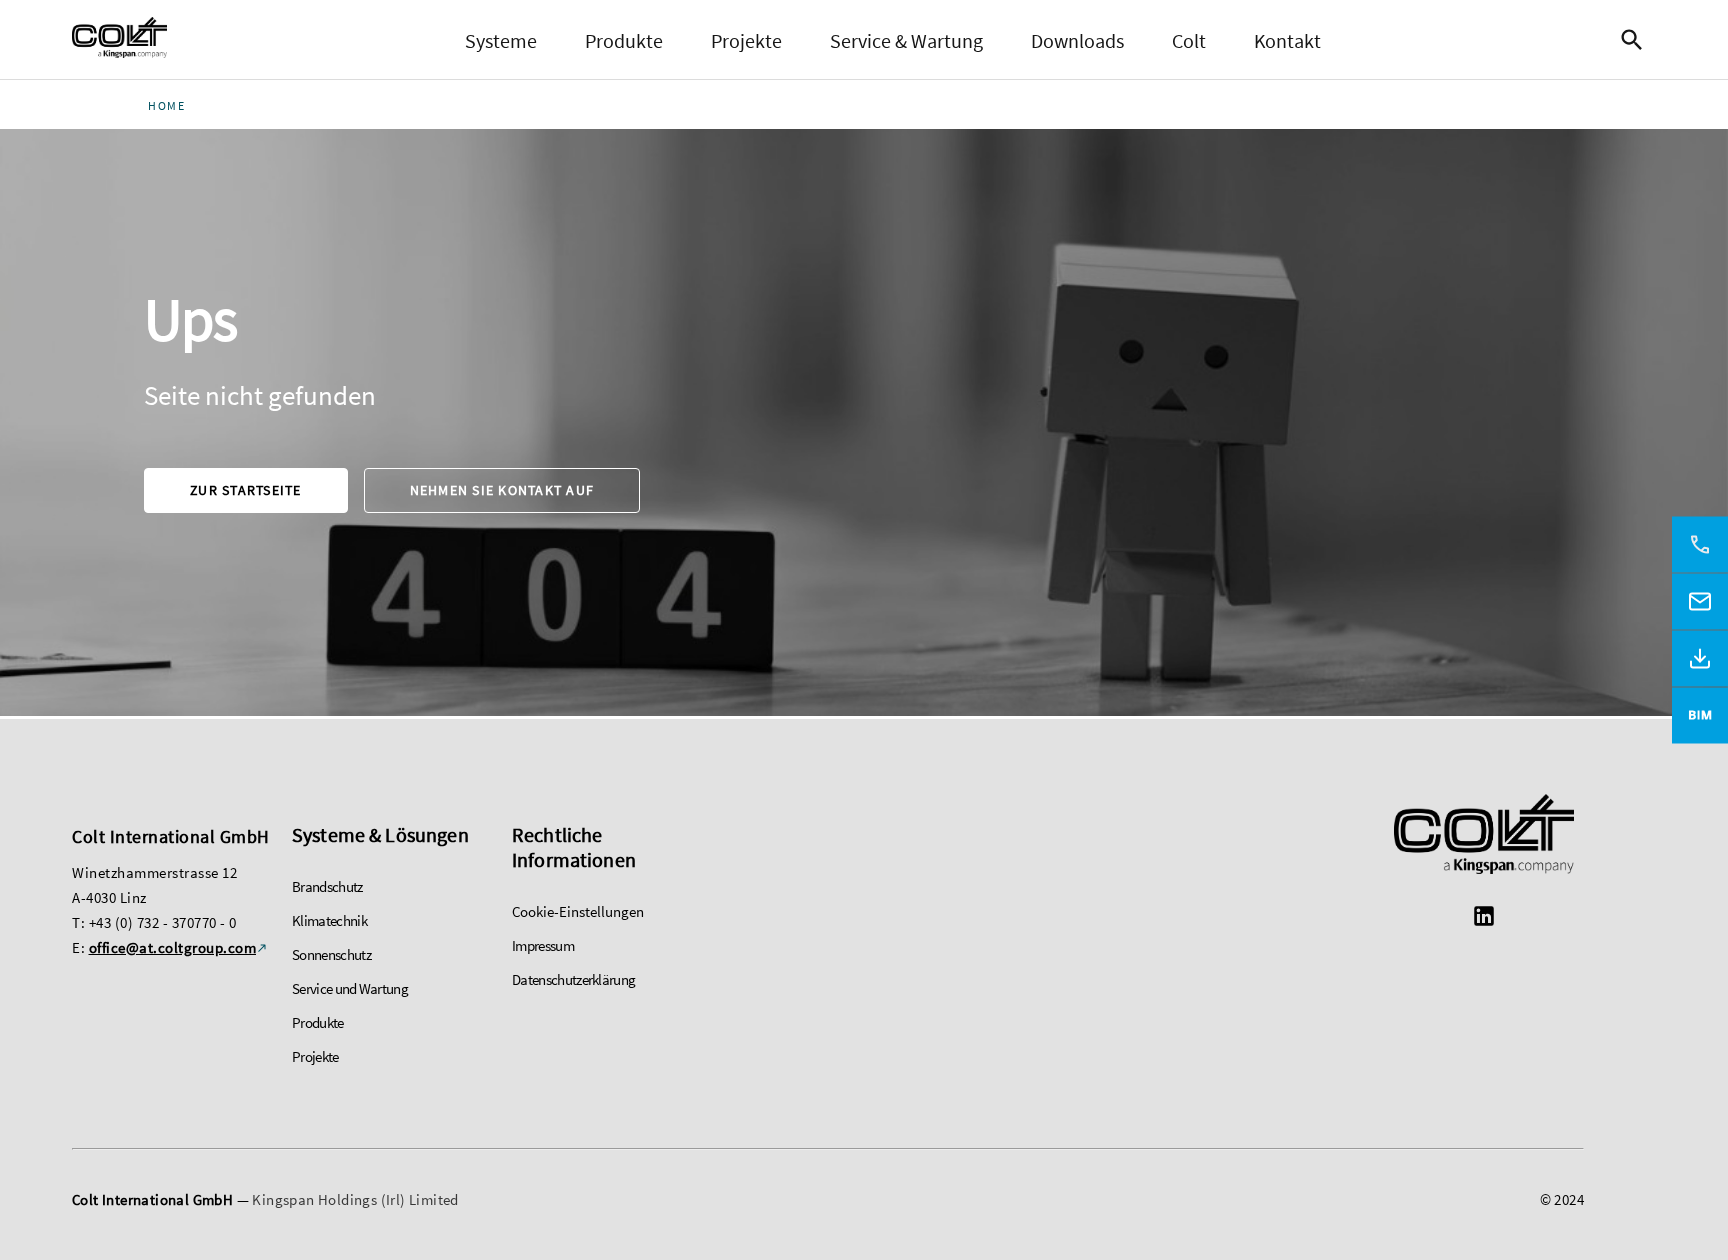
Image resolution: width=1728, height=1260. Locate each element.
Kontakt (1287, 40)
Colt (1189, 40)
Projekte (746, 40)
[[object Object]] (1484, 836)
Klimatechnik (329, 920)
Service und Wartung (350, 988)
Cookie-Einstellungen (578, 911)
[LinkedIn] (1484, 918)
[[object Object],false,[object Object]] (119, 40)
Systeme (501, 40)
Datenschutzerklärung (573, 979)
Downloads (1077, 40)
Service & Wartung (906, 40)
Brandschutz (327, 886)
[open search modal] (1637, 40)
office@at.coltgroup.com (173, 947)
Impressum (543, 945)
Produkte (624, 40)
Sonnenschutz (331, 954)
